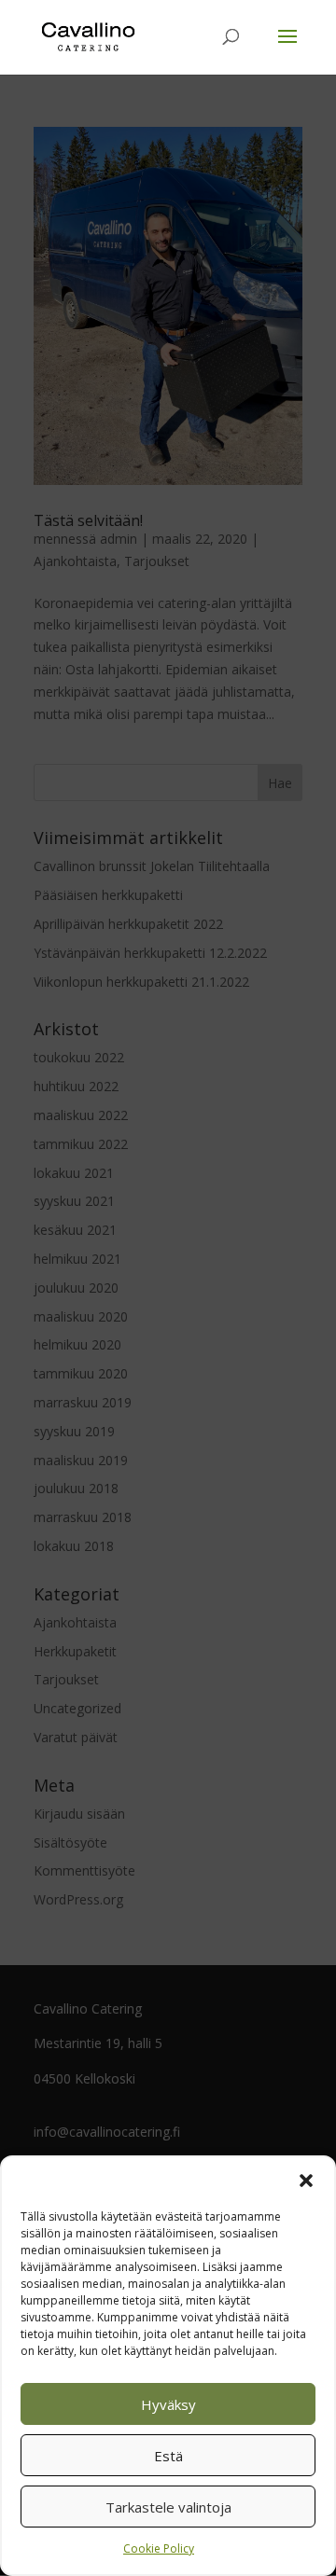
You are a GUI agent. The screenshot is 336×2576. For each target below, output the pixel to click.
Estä (168, 2456)
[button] (306, 2181)
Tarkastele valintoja (168, 2507)
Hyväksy (168, 2404)
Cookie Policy (159, 2548)
